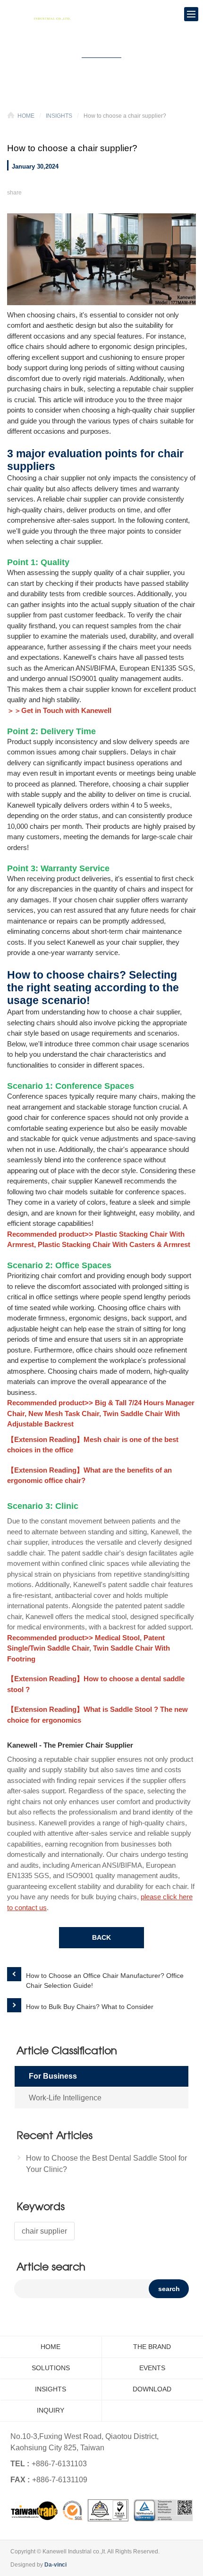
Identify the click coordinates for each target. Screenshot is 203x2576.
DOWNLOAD (152, 2389)
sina (111, 192)
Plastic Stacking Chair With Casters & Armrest (114, 1244)
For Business (53, 2076)
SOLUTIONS (51, 2368)
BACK (101, 1937)
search (169, 2289)
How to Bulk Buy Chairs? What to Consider (90, 2007)
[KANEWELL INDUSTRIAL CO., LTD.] (42, 14)
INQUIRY (51, 2410)
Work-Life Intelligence (65, 2098)
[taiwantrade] (102, 2510)
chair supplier (44, 2231)
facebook (41, 192)
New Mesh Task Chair (64, 1414)
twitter (88, 192)
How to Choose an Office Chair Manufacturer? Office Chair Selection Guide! (105, 1981)
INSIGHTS (59, 116)
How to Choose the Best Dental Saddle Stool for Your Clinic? (106, 2164)
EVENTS (152, 2368)
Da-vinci (55, 2565)
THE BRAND (152, 2347)
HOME (26, 116)
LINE (64, 192)
